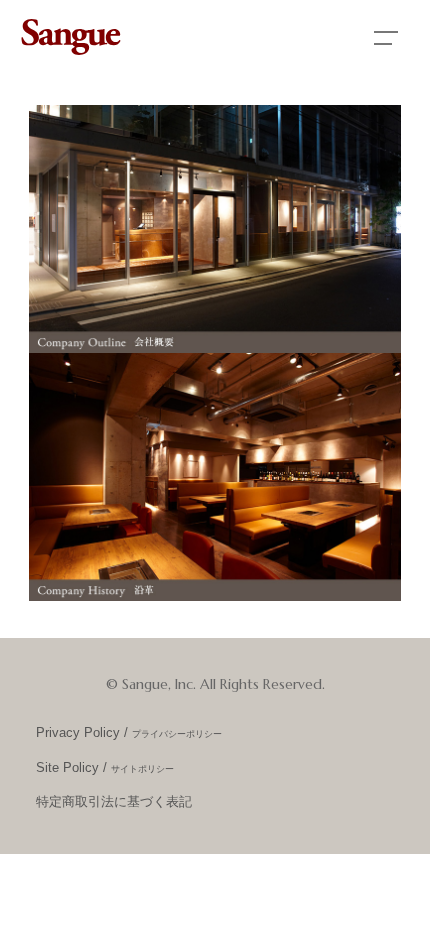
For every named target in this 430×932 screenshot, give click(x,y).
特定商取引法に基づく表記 (114, 802)
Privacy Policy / (129, 733)
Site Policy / (105, 768)
